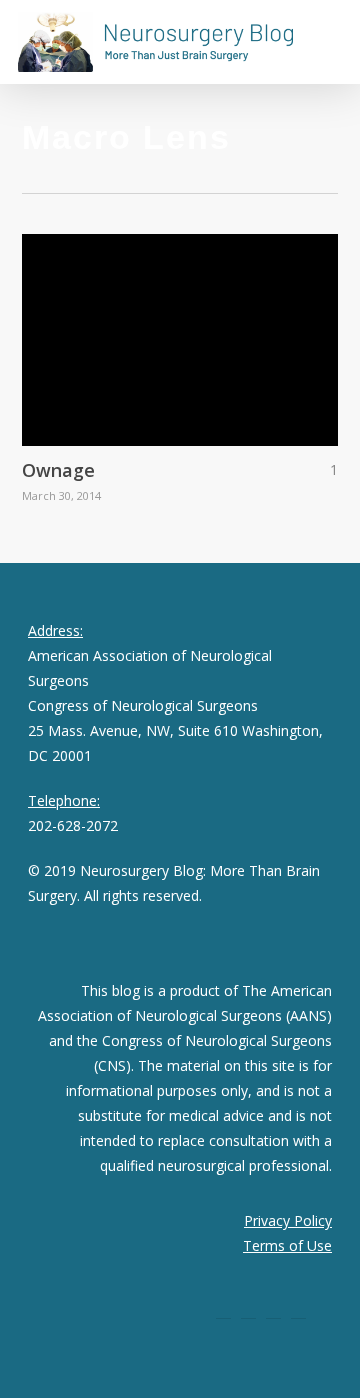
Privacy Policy (288, 1220)
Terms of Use (287, 1245)
